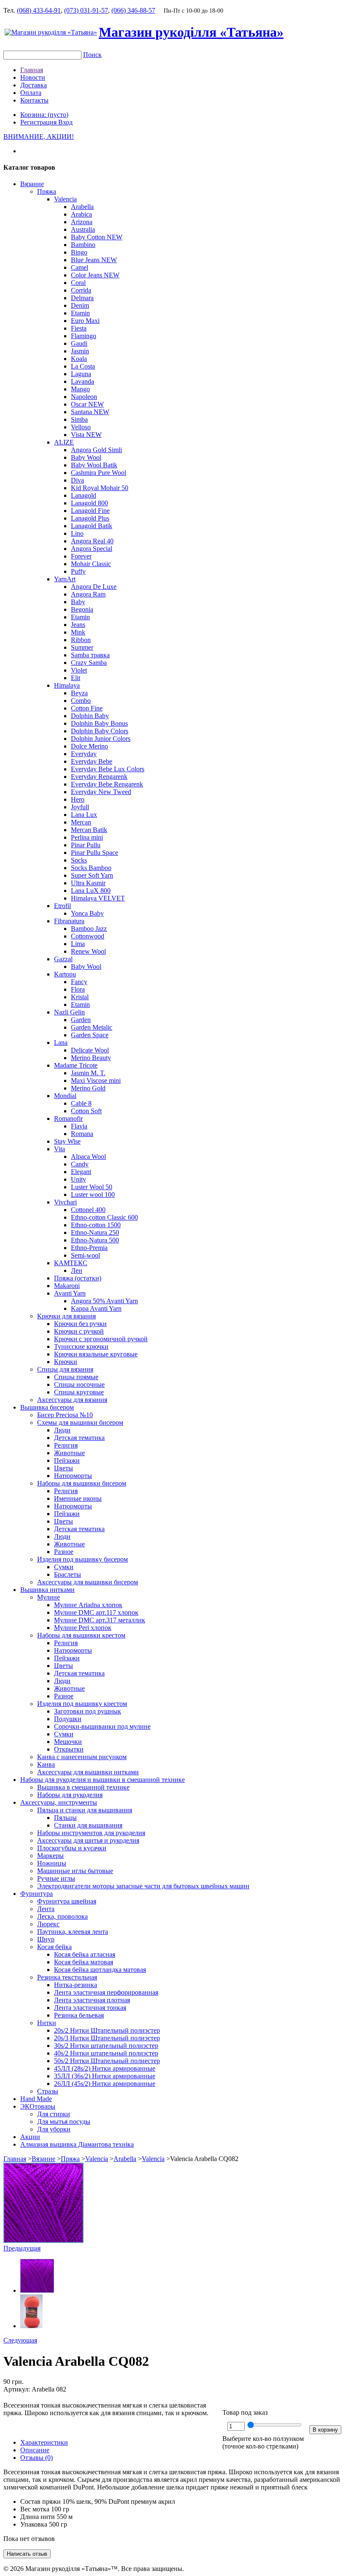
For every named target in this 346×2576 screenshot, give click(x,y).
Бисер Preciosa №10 (65, 1415)
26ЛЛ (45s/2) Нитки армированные (105, 2084)
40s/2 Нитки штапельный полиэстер (106, 2053)
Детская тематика (79, 1438)
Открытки (69, 1749)
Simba (79, 419)
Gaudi (79, 343)
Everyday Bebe (92, 761)
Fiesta (79, 328)
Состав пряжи (41, 2501)
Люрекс (48, 1924)
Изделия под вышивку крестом (82, 1704)
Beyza (79, 693)
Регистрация (39, 122)
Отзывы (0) (36, 2458)
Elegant (81, 1172)
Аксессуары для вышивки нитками (88, 1772)
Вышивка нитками (47, 1590)
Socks (79, 860)
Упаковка (34, 2524)
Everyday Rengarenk (99, 777)
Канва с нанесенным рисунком (82, 1757)
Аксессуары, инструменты (59, 1802)
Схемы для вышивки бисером (80, 1422)
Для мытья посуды (64, 2122)
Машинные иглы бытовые (75, 1871)
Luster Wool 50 (92, 1187)
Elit (76, 678)
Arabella (82, 207)
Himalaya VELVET (98, 898)
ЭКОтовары (38, 2106)
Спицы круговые (79, 1392)
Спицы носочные (79, 1384)
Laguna (81, 374)
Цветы (64, 1468)
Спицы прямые (76, 1377)
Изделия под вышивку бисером (82, 1559)
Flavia (79, 1126)
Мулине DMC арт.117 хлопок (96, 1612)
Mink (78, 632)
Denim (80, 305)
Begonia (82, 609)
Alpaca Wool (88, 1156)
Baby (78, 602)
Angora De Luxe (94, 587)
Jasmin (80, 351)
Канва (46, 1764)
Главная (32, 70)
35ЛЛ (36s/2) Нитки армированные (105, 2076)
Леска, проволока (62, 1916)
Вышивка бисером (47, 1407)
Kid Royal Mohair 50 (100, 488)
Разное (64, 1552)
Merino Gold (88, 1088)
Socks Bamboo (91, 868)
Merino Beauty (91, 1058)
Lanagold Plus (90, 518)
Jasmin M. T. (88, 1073)
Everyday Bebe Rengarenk (107, 784)
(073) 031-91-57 (86, 10)
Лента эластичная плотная (92, 2000)
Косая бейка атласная (85, 1954)
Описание (35, 2450)
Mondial (65, 1096)
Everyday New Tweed (101, 792)
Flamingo (84, 336)
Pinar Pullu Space (95, 853)
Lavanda (82, 381)
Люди (62, 1430)
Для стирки (54, 2114)
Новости (33, 77)
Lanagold (84, 495)
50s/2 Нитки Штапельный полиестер (107, 2061)
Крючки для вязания (66, 1316)
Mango (80, 389)
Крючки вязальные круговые (96, 1354)
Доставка (34, 85)
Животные (69, 1453)
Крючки (66, 1362)
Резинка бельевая (79, 2015)
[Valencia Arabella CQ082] (43, 2241)
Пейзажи (67, 1460)
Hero (78, 799)
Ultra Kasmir (88, 883)
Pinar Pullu (86, 845)
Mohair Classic (91, 564)
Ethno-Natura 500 (95, 1240)
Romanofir (68, 1119)
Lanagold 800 (89, 503)
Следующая (20, 2340)
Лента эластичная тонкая (90, 2008)
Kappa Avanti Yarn (96, 1308)
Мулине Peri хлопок (83, 1628)
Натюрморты (73, 1476)
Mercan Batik (89, 830)
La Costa (83, 366)
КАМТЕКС (71, 1263)
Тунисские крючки (81, 1346)
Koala (79, 359)
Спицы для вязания (65, 1369)
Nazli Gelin (69, 1012)
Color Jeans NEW (95, 275)
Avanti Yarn (70, 1293)
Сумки (64, 1567)
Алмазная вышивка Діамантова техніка (77, 2144)
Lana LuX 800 (91, 891)
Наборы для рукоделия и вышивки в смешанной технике (103, 1780)
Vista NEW (86, 435)
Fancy (79, 982)
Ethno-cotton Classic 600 (104, 1217)
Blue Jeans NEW (94, 260)
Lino (77, 533)
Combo (81, 701)
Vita (59, 1149)
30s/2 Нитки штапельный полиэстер (106, 2046)
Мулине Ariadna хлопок (88, 1605)
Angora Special (92, 549)
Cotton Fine (87, 708)
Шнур (46, 1939)
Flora (78, 989)
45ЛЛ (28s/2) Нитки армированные (105, 2068)
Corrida (81, 290)
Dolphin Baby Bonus (99, 723)
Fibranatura (69, 921)
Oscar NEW (87, 404)
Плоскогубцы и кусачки (72, 1848)
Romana (82, 1134)
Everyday (84, 754)
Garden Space (90, 1035)
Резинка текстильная (67, 1977)
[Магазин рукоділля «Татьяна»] (51, 32)
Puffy (78, 571)
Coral (78, 283)
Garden (81, 1020)
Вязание (32, 184)
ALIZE (64, 442)
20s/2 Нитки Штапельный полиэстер (107, 2030)
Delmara (82, 298)
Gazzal (63, 959)
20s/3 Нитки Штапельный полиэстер (107, 2038)
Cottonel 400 (88, 1210)
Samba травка (90, 655)
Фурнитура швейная (67, 1901)
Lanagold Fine (90, 511)
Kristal (80, 997)
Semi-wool (85, 1255)
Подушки (68, 1719)
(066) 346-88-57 (133, 10)
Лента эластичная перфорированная (106, 1992)
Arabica (81, 214)
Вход (65, 122)
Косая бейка (54, 1947)
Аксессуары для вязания (72, 1400)
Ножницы (52, 1863)
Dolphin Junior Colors (101, 739)
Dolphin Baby (90, 716)
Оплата (31, 93)
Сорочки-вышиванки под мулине (102, 1726)
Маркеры (50, 1856)
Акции (30, 2137)
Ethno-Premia (89, 1248)
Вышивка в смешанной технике (83, 1787)
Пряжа (47, 191)
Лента (46, 1909)
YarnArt (65, 579)
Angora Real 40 (92, 541)
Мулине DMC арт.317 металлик (100, 1620)
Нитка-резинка (76, 1985)
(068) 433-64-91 (39, 10)
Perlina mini (87, 837)
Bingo (79, 252)
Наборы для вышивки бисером (82, 1483)
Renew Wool (88, 951)
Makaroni (67, 1286)
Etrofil (62, 906)
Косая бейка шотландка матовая (100, 1970)
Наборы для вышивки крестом (81, 1635)
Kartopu (65, 974)
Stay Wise (67, 1141)
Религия (66, 1445)
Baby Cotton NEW (97, 237)
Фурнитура (36, 1894)
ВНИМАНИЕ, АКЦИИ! (39, 137)
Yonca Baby (87, 913)
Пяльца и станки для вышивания (85, 1810)
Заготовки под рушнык (88, 1711)
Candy (80, 1164)
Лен (77, 1270)
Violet (79, 670)
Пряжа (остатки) (78, 1278)
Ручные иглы (56, 1878)
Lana (61, 1043)
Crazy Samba (89, 663)
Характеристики (44, 2442)
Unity (78, 1179)
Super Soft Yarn (92, 875)
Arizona (82, 222)
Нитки (47, 2023)
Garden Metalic (92, 1027)
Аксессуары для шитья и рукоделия (88, 1840)
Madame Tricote (76, 1065)
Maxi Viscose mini (96, 1081)
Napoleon (84, 397)
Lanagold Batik (92, 526)
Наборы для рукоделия (70, 1795)
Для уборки (54, 2129)
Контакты (34, 100)
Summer (82, 647)
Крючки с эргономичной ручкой (101, 1339)
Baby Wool (86, 457)
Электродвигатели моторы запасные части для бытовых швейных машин (143, 1886)
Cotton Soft (86, 1111)
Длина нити (38, 2517)
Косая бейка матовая (84, 1962)
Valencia (65, 199)
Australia (83, 229)
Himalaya (67, 685)
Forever (81, 556)
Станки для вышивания (88, 1825)
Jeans (78, 625)
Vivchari (65, 1202)
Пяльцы (65, 1818)
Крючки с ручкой (79, 1331)
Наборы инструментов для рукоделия (91, 1833)
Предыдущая (22, 2248)
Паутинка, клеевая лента (73, 1932)
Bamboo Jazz (89, 929)
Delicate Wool (90, 1050)
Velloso (81, 427)
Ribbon (81, 640)
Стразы (48, 2091)
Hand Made (36, 2099)
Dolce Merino (89, 746)
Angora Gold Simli (96, 450)
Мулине (49, 1597)
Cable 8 (81, 1103)
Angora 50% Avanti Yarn (104, 1301)
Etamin (80, 313)
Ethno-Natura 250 (95, 1232)
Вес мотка (35, 2509)
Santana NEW (90, 412)
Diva (77, 480)
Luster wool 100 (93, 1194)
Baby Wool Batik (94, 465)
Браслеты (68, 1574)
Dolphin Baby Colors (100, 731)
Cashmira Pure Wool (99, 473)
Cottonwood (88, 936)
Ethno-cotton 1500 (96, 1225)
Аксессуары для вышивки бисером (88, 1582)
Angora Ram (88, 594)
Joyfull (80, 807)
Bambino (83, 245)
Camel (80, 267)
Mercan (81, 822)
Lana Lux (84, 815)
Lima (78, 944)
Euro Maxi (85, 321)
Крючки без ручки (80, 1324)
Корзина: (44, 115)
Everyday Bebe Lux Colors (108, 769)
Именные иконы (78, 1498)
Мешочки (68, 1742)
